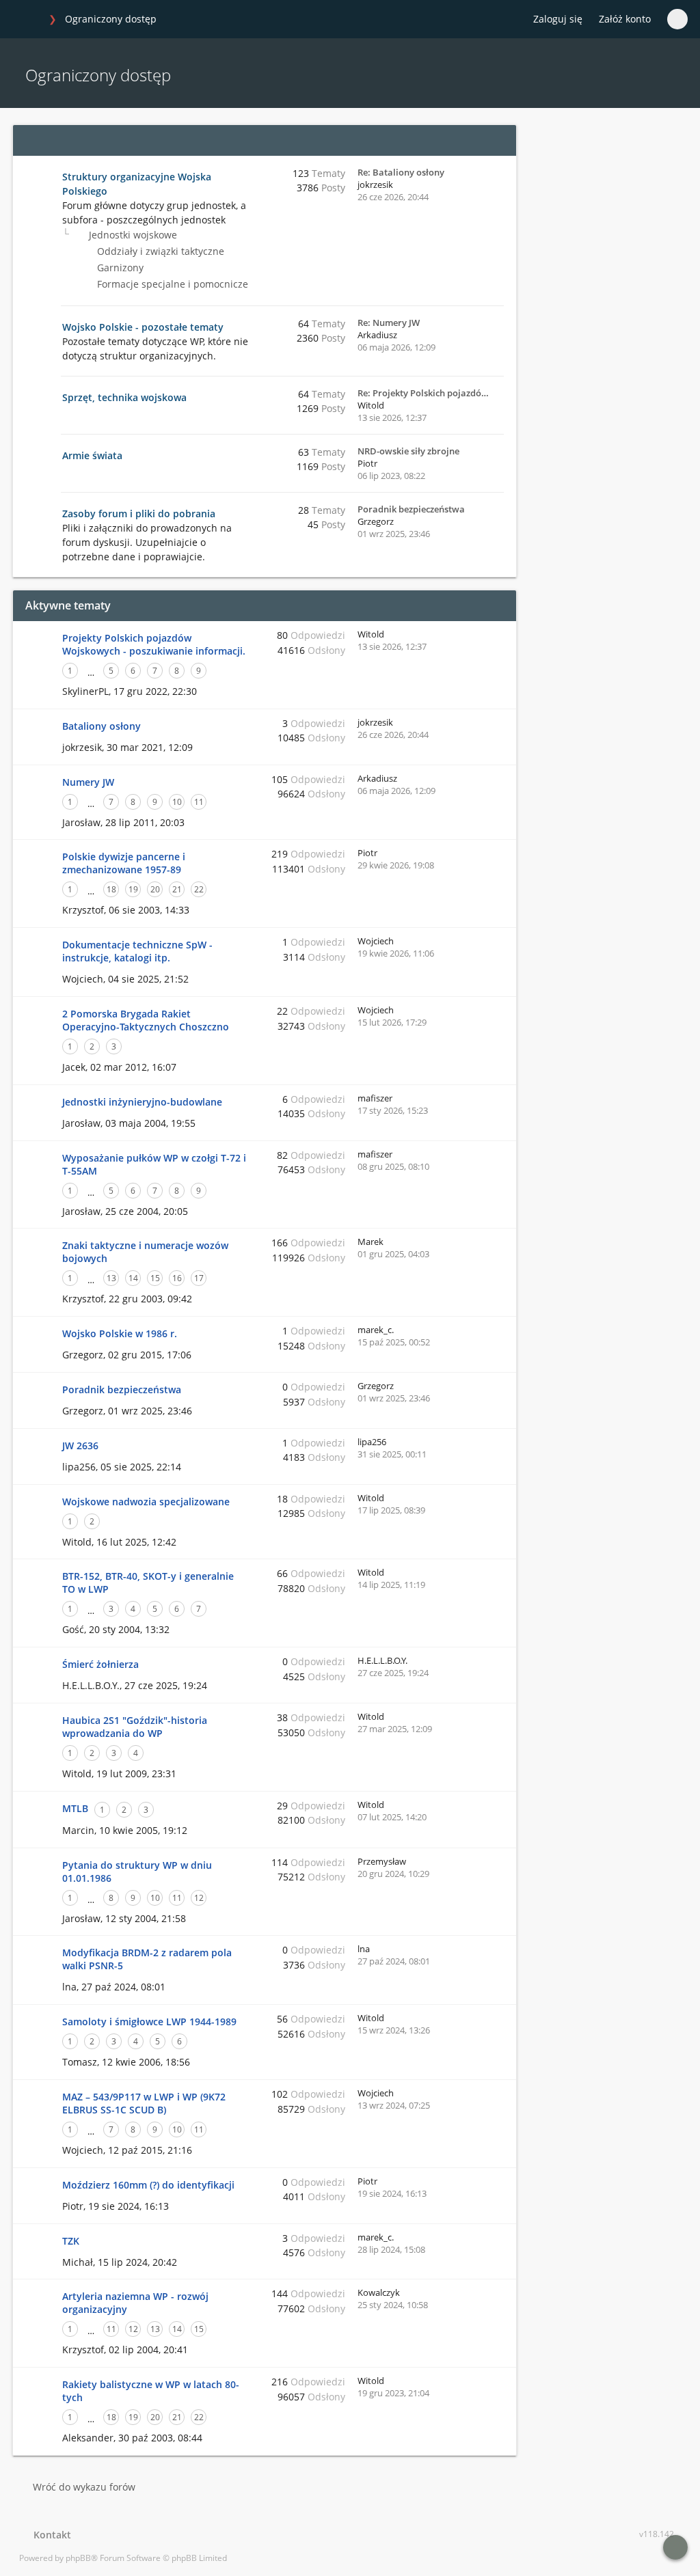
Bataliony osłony (102, 726)
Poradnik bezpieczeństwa (411, 509)
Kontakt (50, 2535)
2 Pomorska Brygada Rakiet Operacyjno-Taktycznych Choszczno (146, 1020)
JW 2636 (80, 1445)
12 (199, 1898)
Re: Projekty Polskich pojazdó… (423, 393)
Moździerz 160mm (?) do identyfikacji (148, 2185)
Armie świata (92, 455)
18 (111, 889)
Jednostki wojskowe (132, 235)
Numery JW (88, 782)
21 (177, 889)
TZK (71, 2241)
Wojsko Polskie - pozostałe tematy (143, 327)
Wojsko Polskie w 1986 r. (120, 1333)
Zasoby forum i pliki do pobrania (139, 513)
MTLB (75, 1808)
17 (199, 1278)
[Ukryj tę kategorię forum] (500, 140)
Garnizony (119, 268)
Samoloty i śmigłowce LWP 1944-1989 (149, 2022)
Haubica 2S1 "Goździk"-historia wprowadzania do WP (135, 1727)
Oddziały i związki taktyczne (159, 251)
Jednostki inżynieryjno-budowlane (142, 1102)
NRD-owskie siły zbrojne (408, 451)
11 (199, 802)
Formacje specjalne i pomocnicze (171, 284)
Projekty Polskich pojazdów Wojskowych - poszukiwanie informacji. (154, 644)
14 (133, 1278)
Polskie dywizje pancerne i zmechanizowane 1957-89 (124, 863)
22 (199, 889)
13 (111, 1278)
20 (155, 889)
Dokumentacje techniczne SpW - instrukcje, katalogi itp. (137, 951)
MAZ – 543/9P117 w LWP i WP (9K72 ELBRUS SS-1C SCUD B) (144, 2103)
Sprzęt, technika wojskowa (124, 397)
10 (177, 802)
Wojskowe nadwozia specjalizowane (146, 1502)
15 (155, 1278)
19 (133, 889)
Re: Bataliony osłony (401, 172)
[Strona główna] (27, 20)
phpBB (78, 2558)
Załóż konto (625, 19)
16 (177, 1278)
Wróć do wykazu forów (84, 2487)
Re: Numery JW (389, 323)
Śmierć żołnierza (100, 1664)
